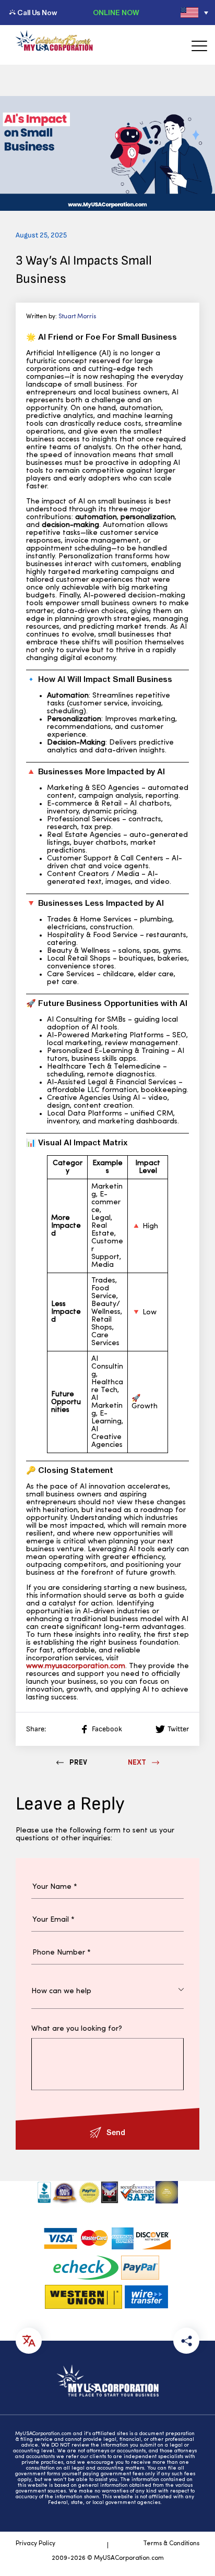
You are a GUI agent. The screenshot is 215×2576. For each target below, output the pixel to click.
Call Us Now (37, 13)
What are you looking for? (77, 2029)
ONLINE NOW (116, 13)
